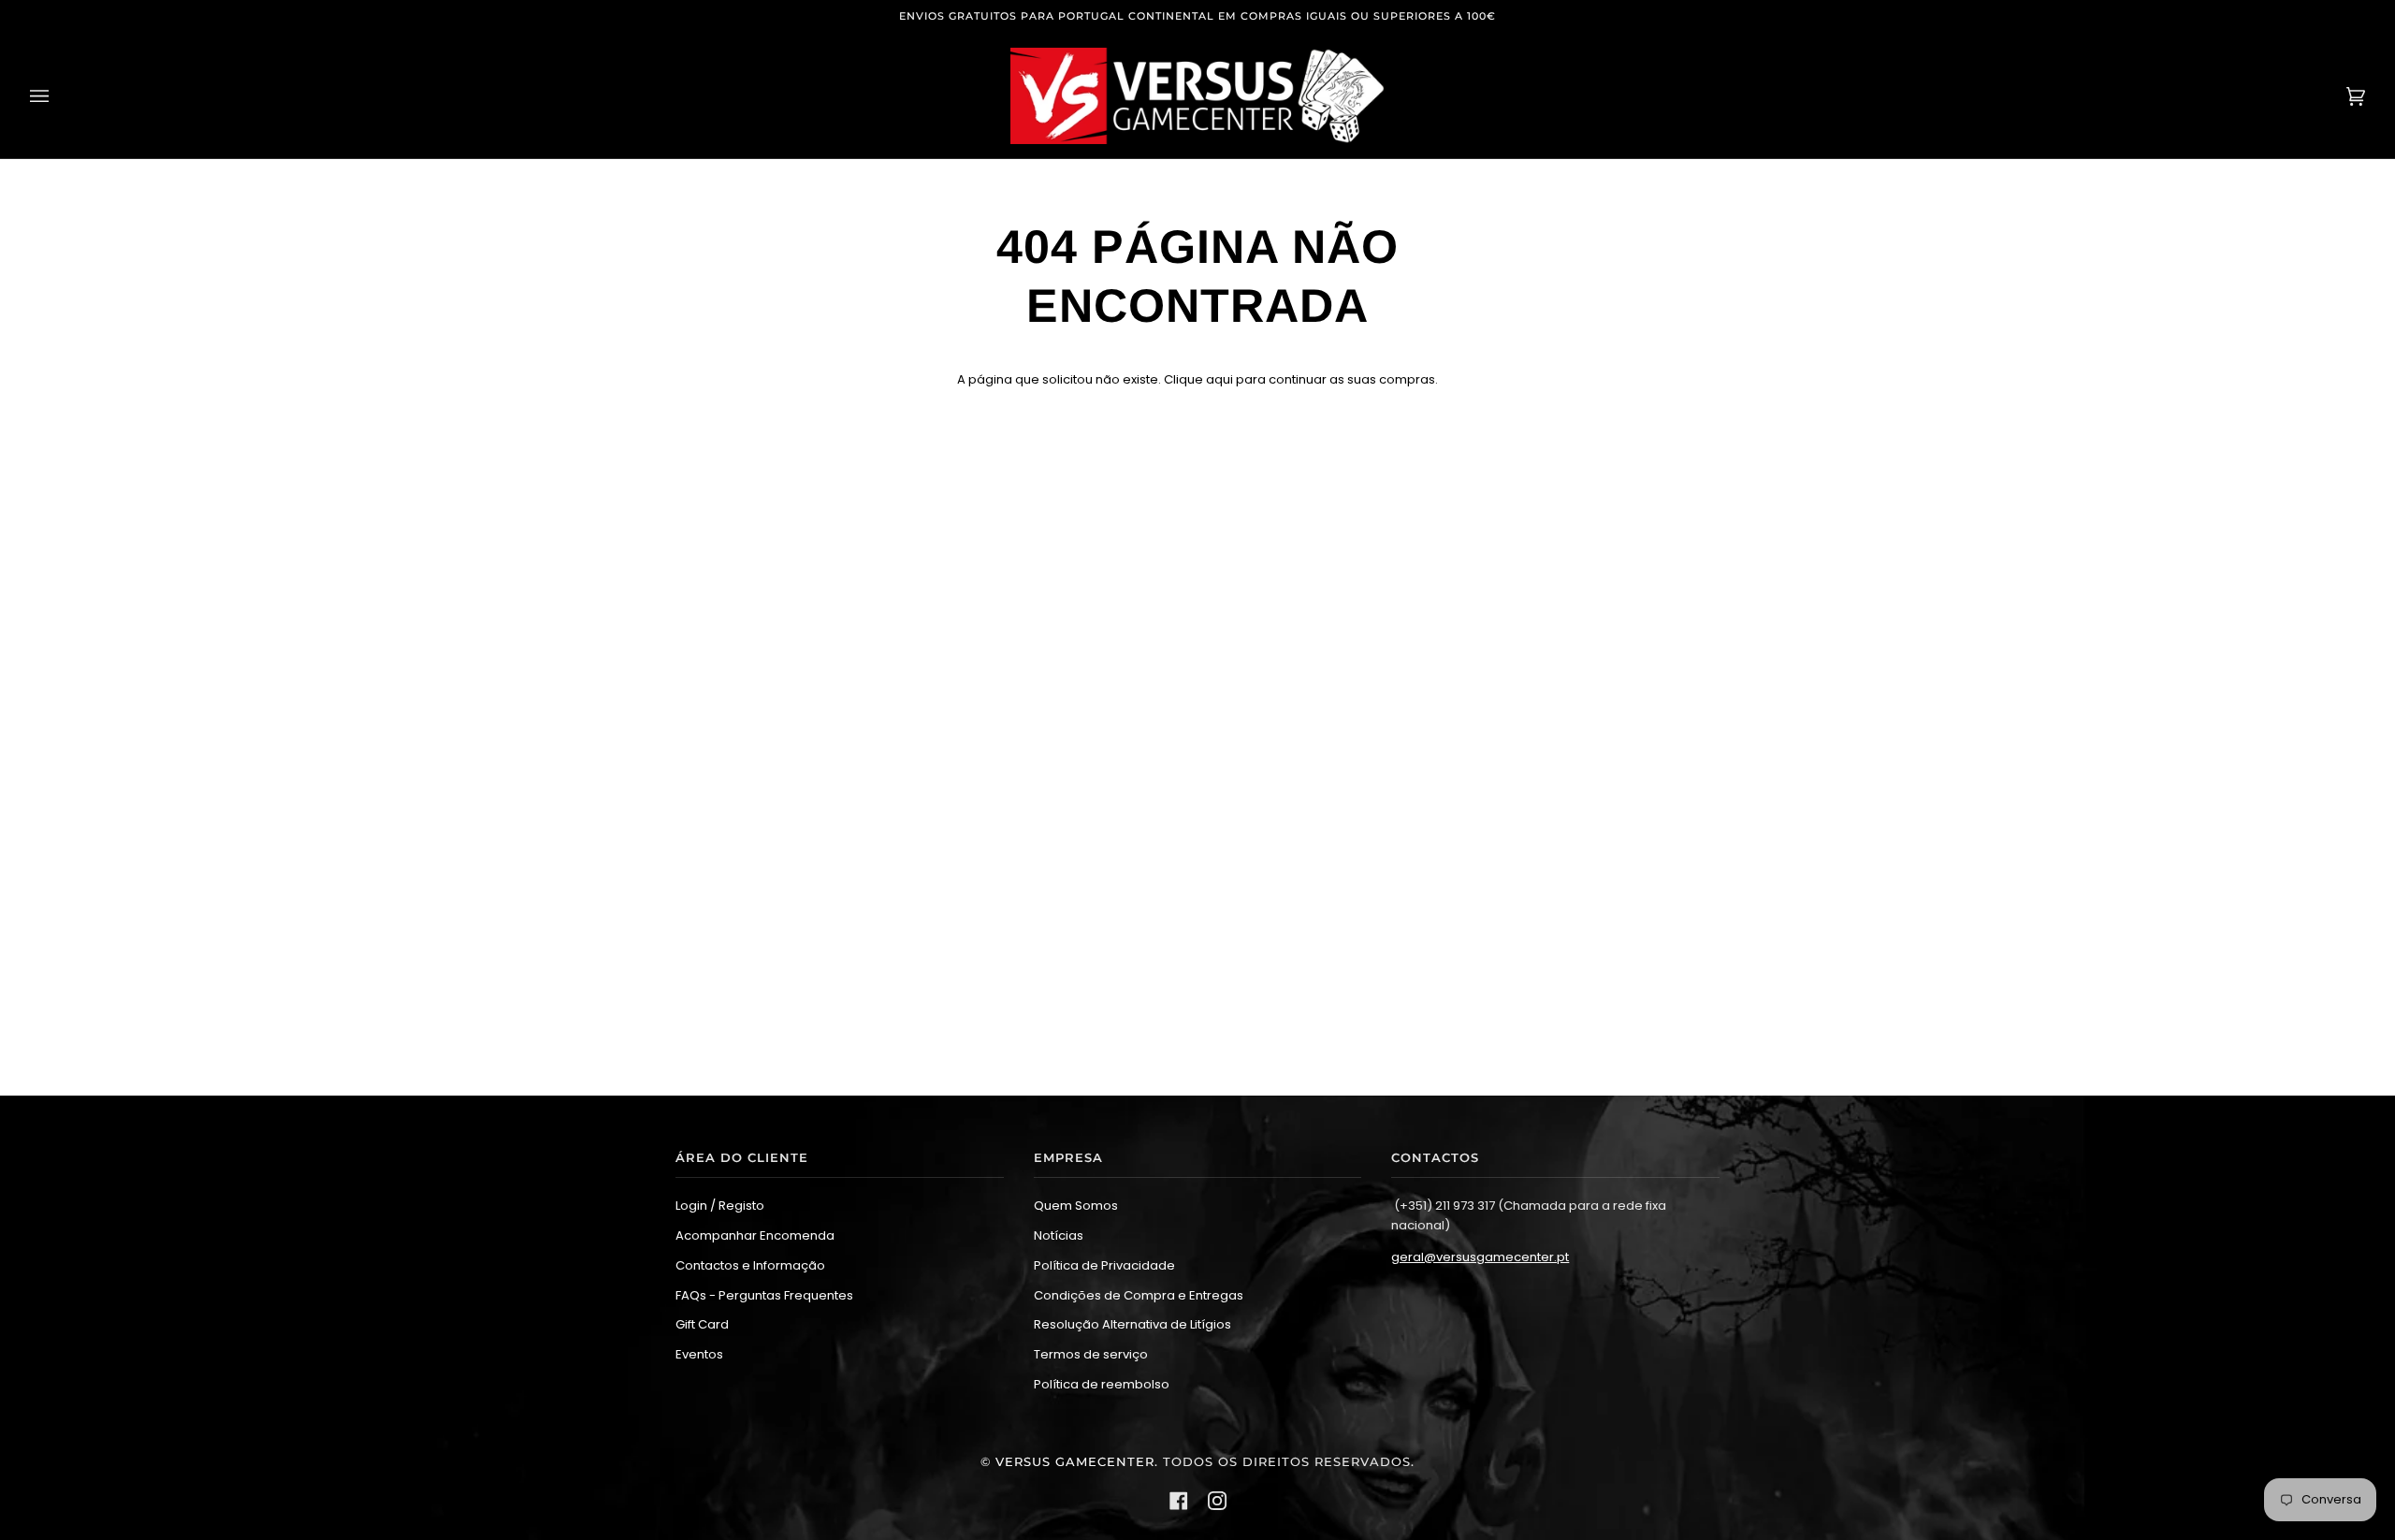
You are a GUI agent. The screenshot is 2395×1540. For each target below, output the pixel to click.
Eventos (699, 1354)
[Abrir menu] (58, 96)
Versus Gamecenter (1075, 1462)
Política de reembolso (1102, 1384)
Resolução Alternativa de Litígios (1132, 1324)
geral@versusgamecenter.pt (1480, 1257)
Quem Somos (1076, 1206)
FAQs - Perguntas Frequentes (764, 1295)
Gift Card (702, 1324)
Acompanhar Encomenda (755, 1235)
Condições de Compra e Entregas (1139, 1295)
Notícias (1059, 1235)
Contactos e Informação (750, 1265)
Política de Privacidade (1104, 1265)
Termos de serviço (1091, 1354)
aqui (1219, 379)
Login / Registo (720, 1206)
